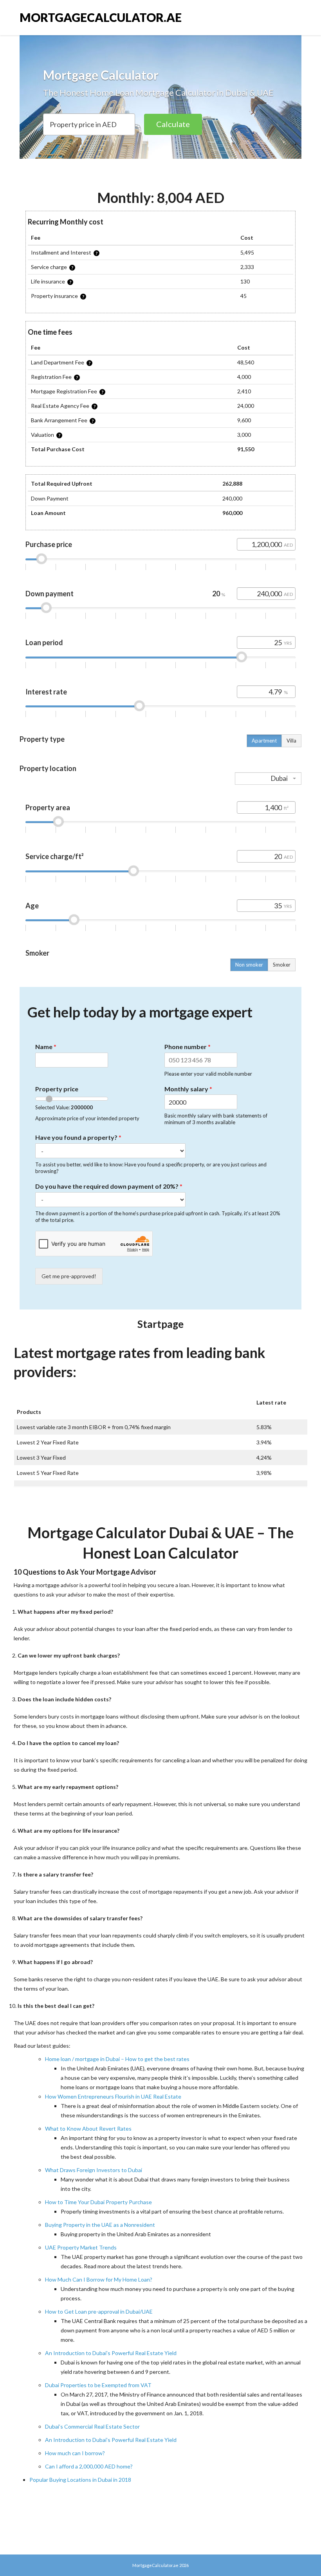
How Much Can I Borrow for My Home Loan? (99, 2279)
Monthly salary (188, 1089)
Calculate (173, 124)
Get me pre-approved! (69, 1276)
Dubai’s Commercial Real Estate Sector (92, 2426)
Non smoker (249, 965)
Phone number (188, 1047)
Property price (57, 1089)
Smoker (282, 965)
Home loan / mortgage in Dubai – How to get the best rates (117, 2059)
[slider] (41, 559)
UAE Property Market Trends (81, 2247)
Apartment (264, 741)
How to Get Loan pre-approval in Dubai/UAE (99, 2311)
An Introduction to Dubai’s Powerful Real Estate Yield (111, 2353)
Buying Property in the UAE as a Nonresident (100, 2225)
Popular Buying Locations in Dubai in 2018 (80, 2480)
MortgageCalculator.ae (101, 17)
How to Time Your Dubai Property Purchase (98, 2202)
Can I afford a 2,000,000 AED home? (89, 2466)
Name (46, 1047)
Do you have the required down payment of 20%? (109, 1186)
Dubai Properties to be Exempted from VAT (98, 2385)
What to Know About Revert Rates (88, 2128)
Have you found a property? (78, 1137)
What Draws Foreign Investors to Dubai (94, 2170)
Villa (291, 741)
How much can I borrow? (75, 2453)
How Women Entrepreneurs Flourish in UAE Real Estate (113, 2096)
